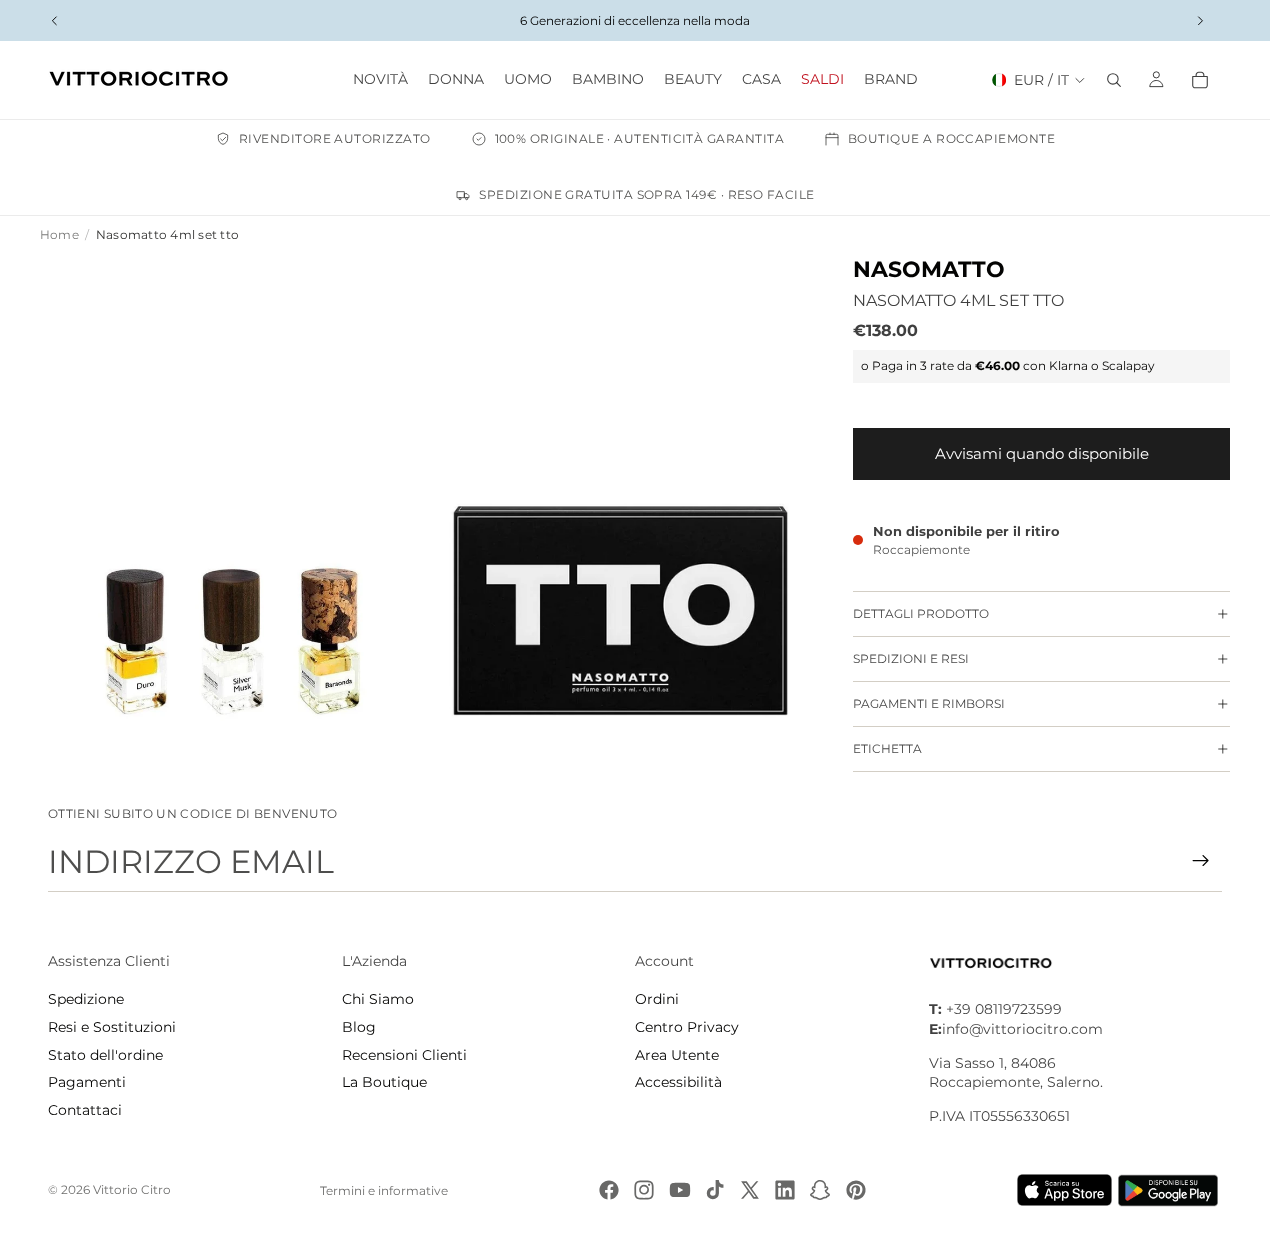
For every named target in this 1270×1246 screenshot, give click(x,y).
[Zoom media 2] (620, 497)
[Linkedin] (785, 1190)
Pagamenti (87, 1082)
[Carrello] (1200, 80)
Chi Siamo (378, 999)
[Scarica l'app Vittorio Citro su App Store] (1065, 1190)
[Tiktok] (715, 1190)
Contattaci (85, 1110)
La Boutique (384, 1082)
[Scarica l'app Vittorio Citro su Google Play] (1172, 1190)
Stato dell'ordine (105, 1055)
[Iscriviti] (1201, 861)
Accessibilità (678, 1082)
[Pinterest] (856, 1190)
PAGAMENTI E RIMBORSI (929, 703)
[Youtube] (680, 1190)
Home (59, 234)
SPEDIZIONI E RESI (911, 658)
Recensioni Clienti (404, 1055)
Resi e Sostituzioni (112, 1027)
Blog (359, 1027)
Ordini (657, 999)
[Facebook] (609, 1190)
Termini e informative (384, 1190)
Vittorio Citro (132, 1189)
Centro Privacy (687, 1027)
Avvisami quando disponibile (1042, 453)
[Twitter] (750, 1190)
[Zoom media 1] (233, 497)
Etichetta (887, 748)
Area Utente (677, 1055)
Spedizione (86, 999)
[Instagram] (644, 1190)
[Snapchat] (820, 1190)
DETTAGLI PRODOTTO (921, 613)
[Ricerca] (1114, 80)
